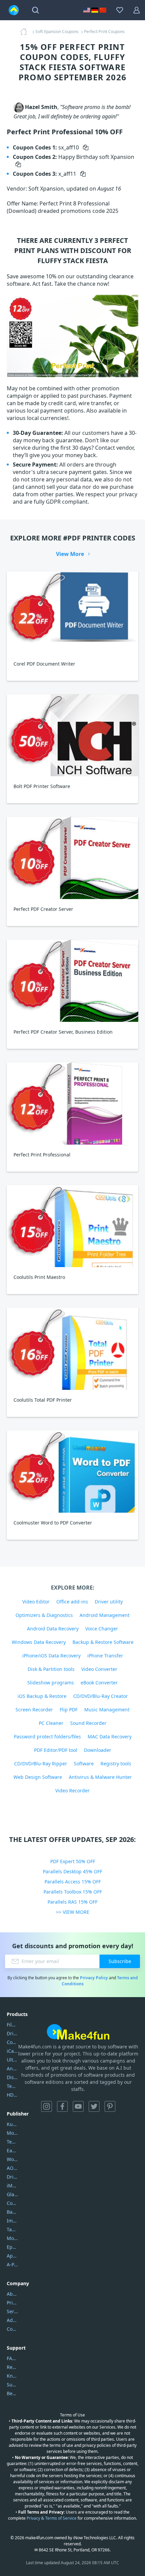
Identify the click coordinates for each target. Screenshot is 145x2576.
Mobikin (12, 2238)
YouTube (78, 2106)
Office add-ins (72, 1602)
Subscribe (120, 1961)
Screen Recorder (34, 1710)
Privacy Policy (94, 1978)
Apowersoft (12, 2256)
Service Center (12, 2311)
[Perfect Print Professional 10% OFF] (72, 1103)
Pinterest (110, 2106)
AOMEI (12, 2168)
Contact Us (12, 2329)
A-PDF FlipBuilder (12, 2264)
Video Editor (36, 1602)
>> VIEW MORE (73, 1912)
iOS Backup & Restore (42, 1696)
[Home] (26, 32)
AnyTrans (12, 2068)
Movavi (12, 2133)
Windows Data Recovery (39, 1642)
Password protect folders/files (47, 1737)
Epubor (12, 2247)
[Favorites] (120, 10)
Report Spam (12, 2367)
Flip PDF (69, 1710)
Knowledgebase (12, 2376)
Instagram (47, 2106)
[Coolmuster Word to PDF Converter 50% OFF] (72, 1472)
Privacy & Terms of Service (52, 2518)
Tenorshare (12, 2142)
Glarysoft (12, 2194)
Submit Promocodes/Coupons (12, 2385)
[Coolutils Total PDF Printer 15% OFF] (72, 1349)
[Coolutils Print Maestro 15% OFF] (72, 1226)
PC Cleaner (51, 1723)
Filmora (12, 2025)
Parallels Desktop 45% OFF (72, 1871)
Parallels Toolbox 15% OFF (73, 1892)
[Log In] (137, 10)
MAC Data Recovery (110, 1737)
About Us (12, 2294)
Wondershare (12, 2159)
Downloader (98, 1750)
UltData (12, 2060)
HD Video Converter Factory (12, 2095)
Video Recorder (72, 1790)
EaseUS (12, 2150)
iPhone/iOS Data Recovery (51, 1656)
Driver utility (109, 1602)
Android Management (105, 1615)
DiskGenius (12, 2077)
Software (84, 1763)
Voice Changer (102, 1629)
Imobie (12, 2221)
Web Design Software (38, 1777)
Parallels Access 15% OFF (73, 1882)
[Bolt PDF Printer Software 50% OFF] (72, 735)
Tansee (12, 2229)
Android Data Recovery (53, 1629)
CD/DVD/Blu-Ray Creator (100, 1696)
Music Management (107, 1710)
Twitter (94, 2106)
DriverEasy (12, 2033)
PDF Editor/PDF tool (56, 1750)
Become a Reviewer (12, 2393)
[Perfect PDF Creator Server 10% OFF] (72, 858)
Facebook (62, 2106)
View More (70, 554)
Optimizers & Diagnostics (44, 1615)
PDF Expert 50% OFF (73, 1861)
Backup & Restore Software (103, 1642)
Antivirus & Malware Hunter (100, 1777)
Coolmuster (12, 2042)
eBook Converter (99, 1683)
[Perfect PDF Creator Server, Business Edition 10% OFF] (72, 981)
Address (12, 2320)
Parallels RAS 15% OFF (72, 1902)
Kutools (12, 2124)
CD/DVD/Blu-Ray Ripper (41, 1763)
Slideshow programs (51, 1683)
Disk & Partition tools (51, 1669)
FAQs (12, 2358)
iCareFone (12, 2051)
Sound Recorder (88, 1723)
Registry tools (116, 1763)
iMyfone (12, 2186)
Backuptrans (12, 2212)
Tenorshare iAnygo (12, 2086)
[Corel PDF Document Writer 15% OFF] (72, 613)
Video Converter (99, 1669)
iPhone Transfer (105, 1656)
